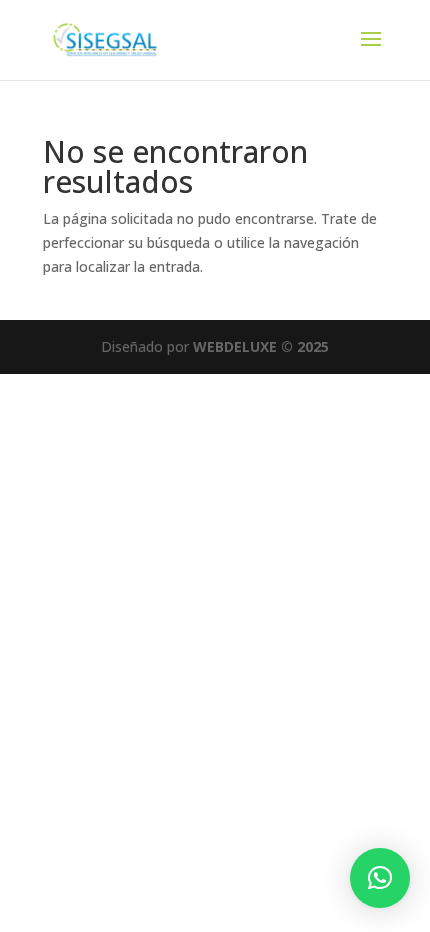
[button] (380, 878)
